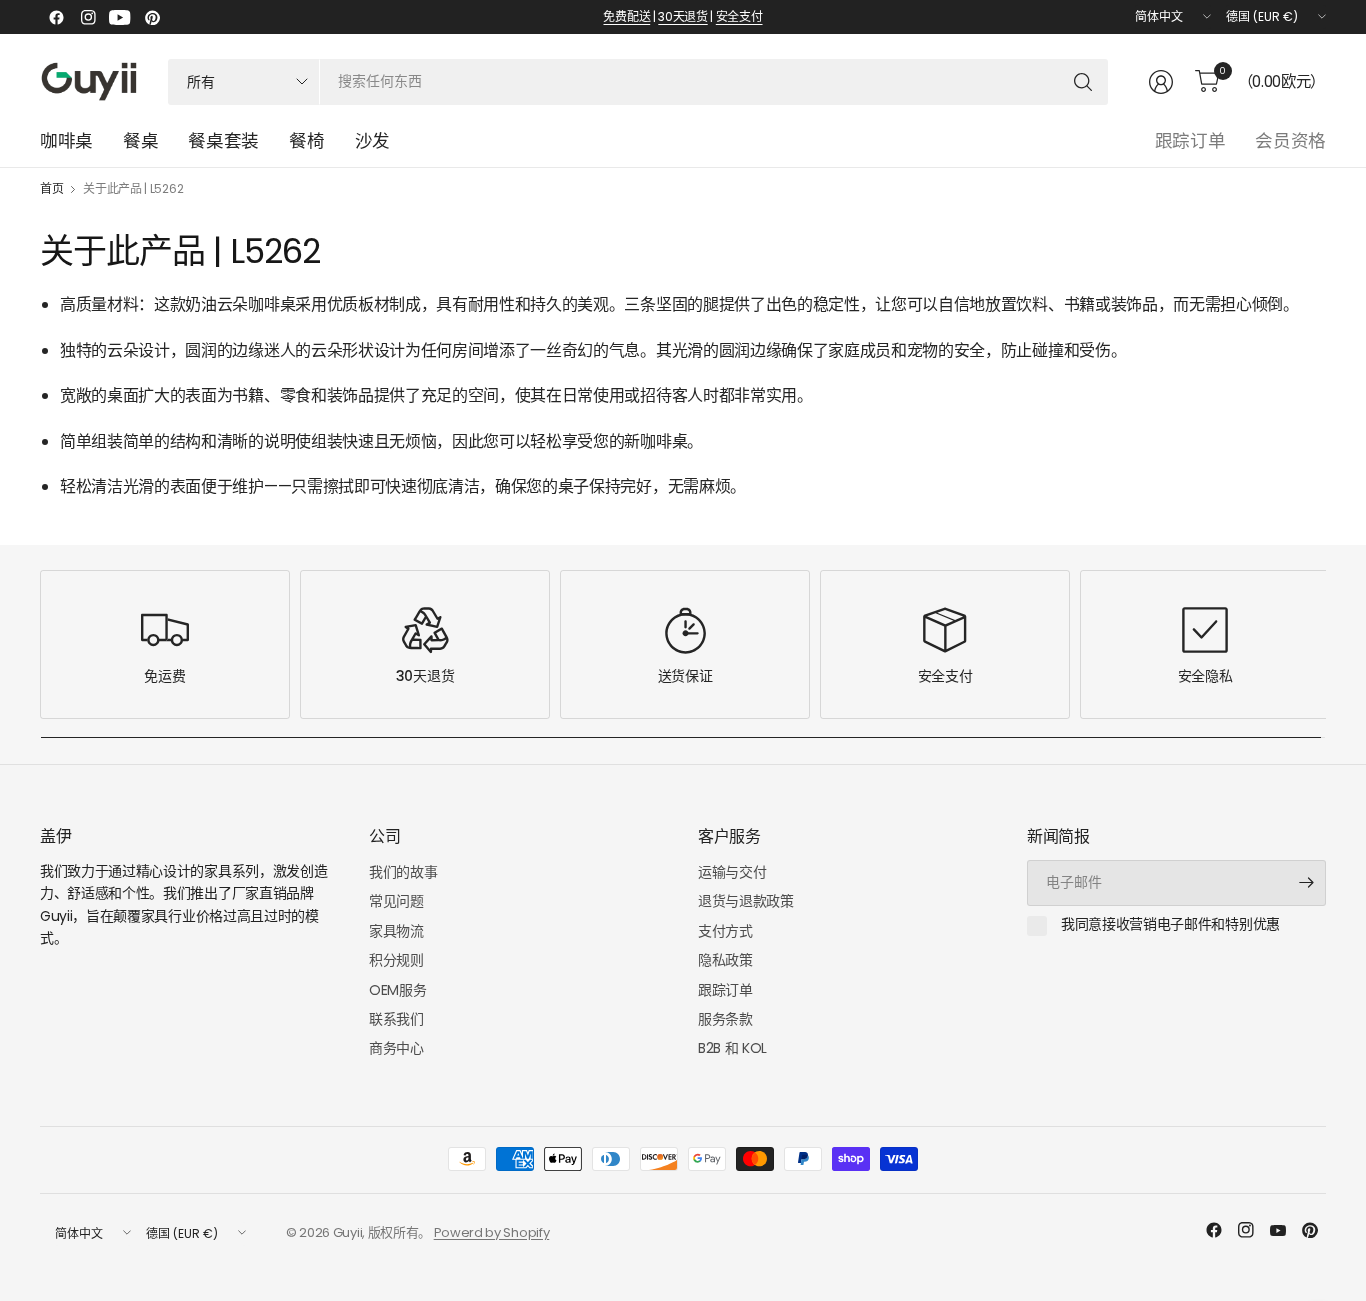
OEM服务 (397, 990)
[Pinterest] (152, 17)
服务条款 (725, 1019)
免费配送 (626, 16)
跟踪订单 (1190, 141)
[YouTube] (120, 17)
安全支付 (739, 16)
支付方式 (725, 931)
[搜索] (1083, 82)
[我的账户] (1161, 82)
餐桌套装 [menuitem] (223, 141)
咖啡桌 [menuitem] (66, 141)
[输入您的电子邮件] (1306, 883)
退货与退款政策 (746, 901)
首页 (51, 189)
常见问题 (396, 901)
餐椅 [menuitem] (306, 141)
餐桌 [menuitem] (140, 141)
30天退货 (682, 16)
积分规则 (396, 960)
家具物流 (396, 931)
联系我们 (396, 1019)
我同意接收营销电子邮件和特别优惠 (1170, 925)
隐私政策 (725, 960)
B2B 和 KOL (732, 1048)
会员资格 (1290, 141)
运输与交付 (732, 872)
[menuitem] (372, 141)
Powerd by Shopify (492, 1232)
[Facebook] (56, 17)
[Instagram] (88, 17)
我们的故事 (403, 872)
